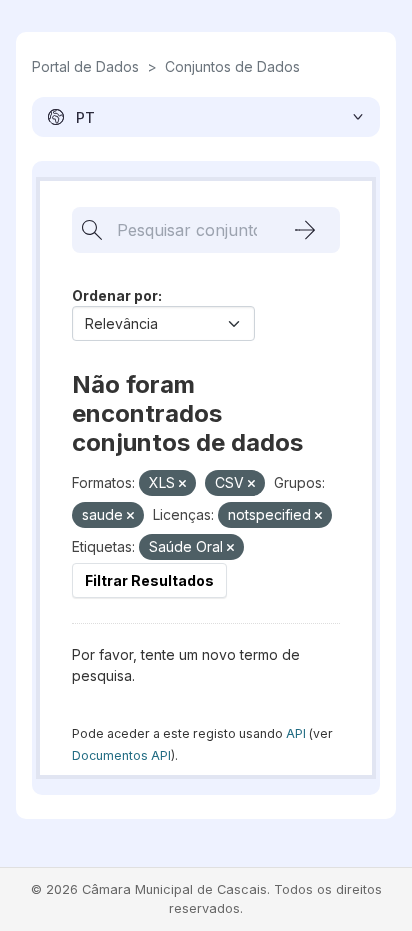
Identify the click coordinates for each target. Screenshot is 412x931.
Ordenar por (115, 295)
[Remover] (182, 484)
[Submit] (305, 230)
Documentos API (121, 755)
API (296, 733)
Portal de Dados (85, 66)
